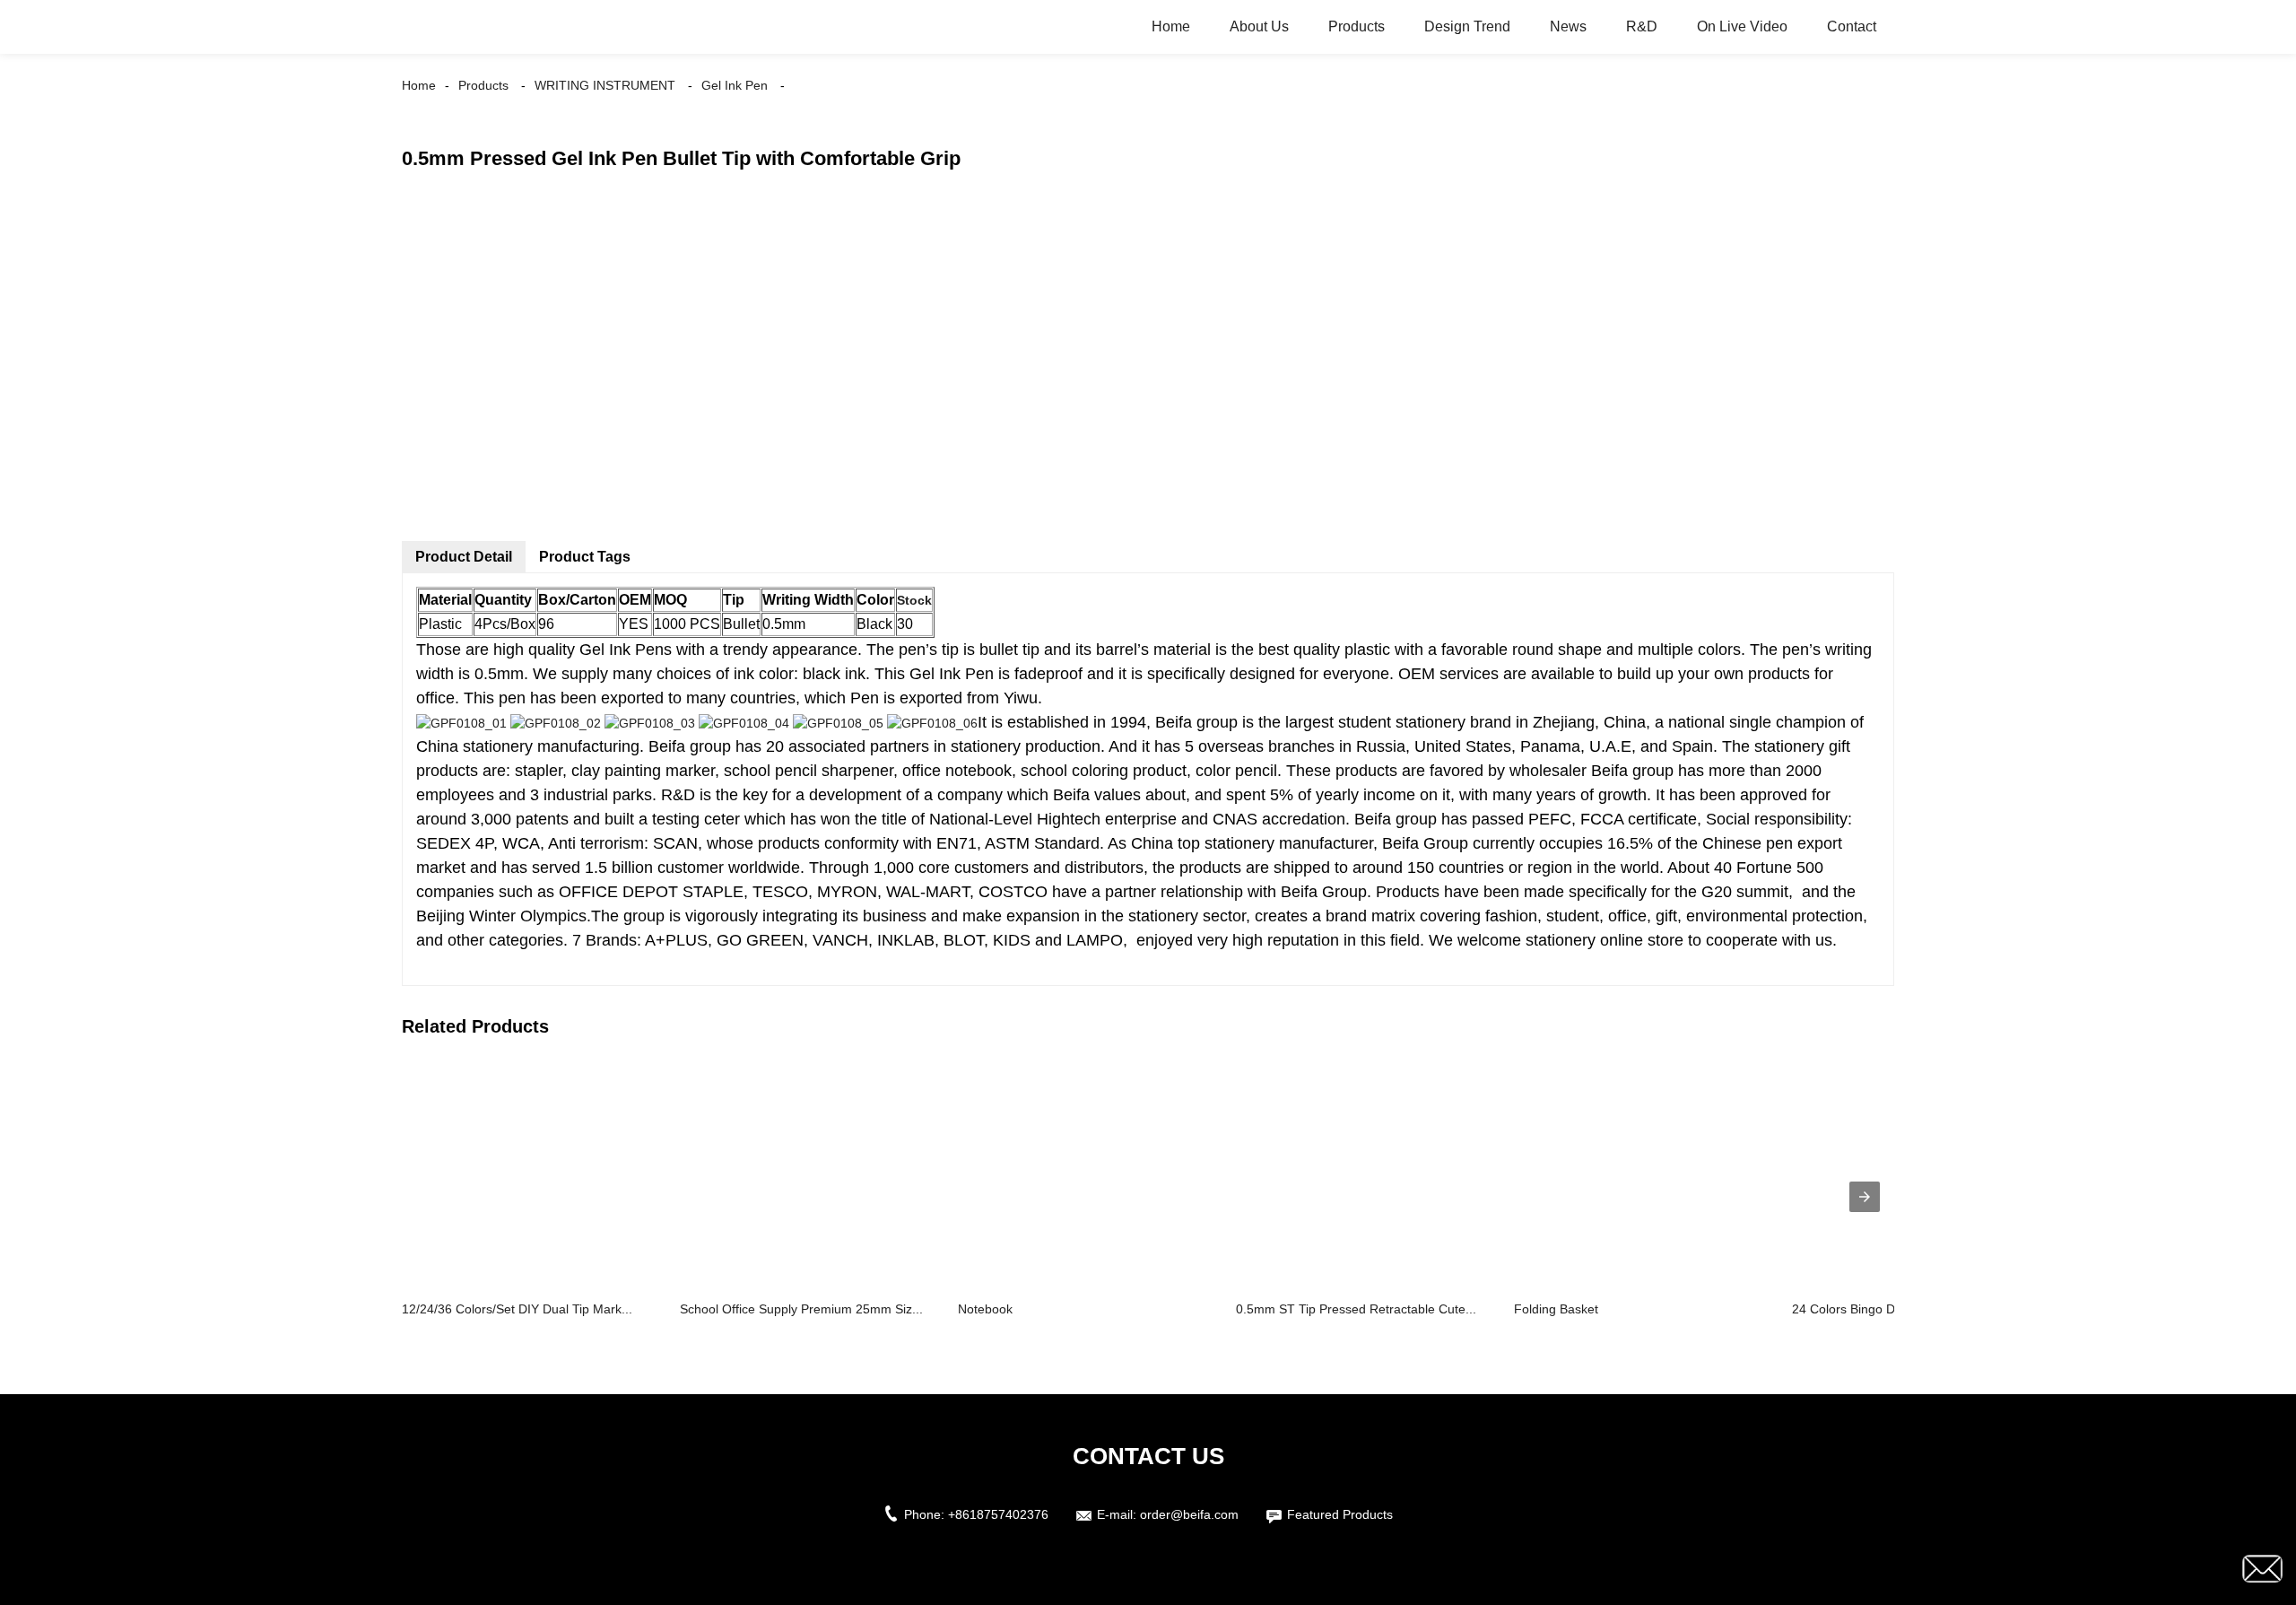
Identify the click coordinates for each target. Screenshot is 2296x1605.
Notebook (985, 1309)
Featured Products (1340, 1514)
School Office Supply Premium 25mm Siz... (801, 1309)
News (1568, 26)
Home (1171, 26)
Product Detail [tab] (464, 557)
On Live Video (1742, 26)
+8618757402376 (998, 1514)
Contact (1852, 26)
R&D (1642, 26)
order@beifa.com (1189, 1514)
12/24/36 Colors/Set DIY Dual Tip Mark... (517, 1309)
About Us (1259, 26)
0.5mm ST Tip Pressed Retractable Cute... (1356, 1309)
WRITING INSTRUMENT (605, 85)
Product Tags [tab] (585, 557)
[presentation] (1865, 1197)
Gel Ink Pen (735, 85)
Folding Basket (1556, 1309)
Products (1357, 26)
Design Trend (1467, 26)
